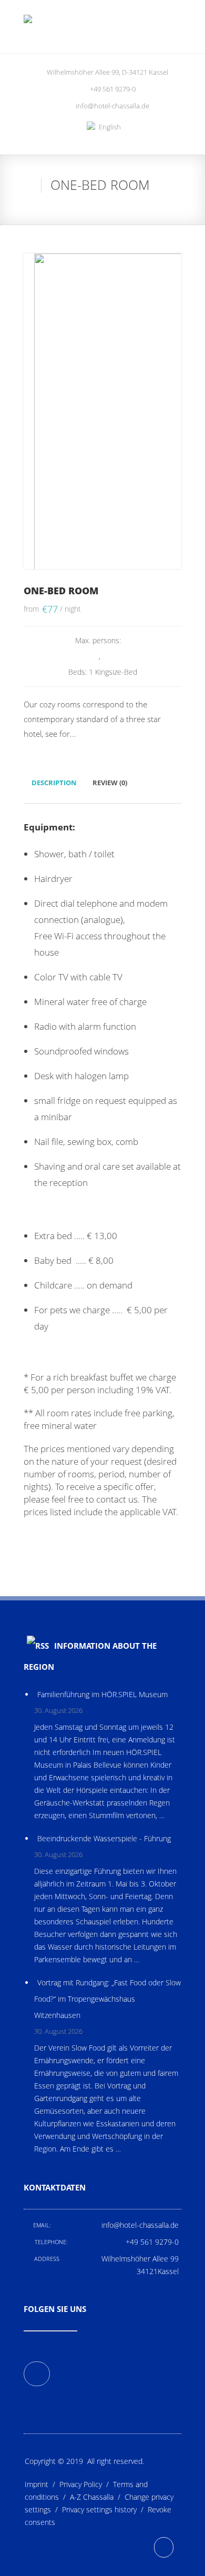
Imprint (42, 2484)
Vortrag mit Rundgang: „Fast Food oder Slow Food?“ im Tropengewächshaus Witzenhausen (107, 1999)
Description (54, 783)
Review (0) (110, 783)
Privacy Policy (86, 2484)
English (110, 127)
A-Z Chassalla (97, 2497)
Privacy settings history (105, 2509)
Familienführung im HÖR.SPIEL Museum (102, 1694)
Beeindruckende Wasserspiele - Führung (104, 1838)
